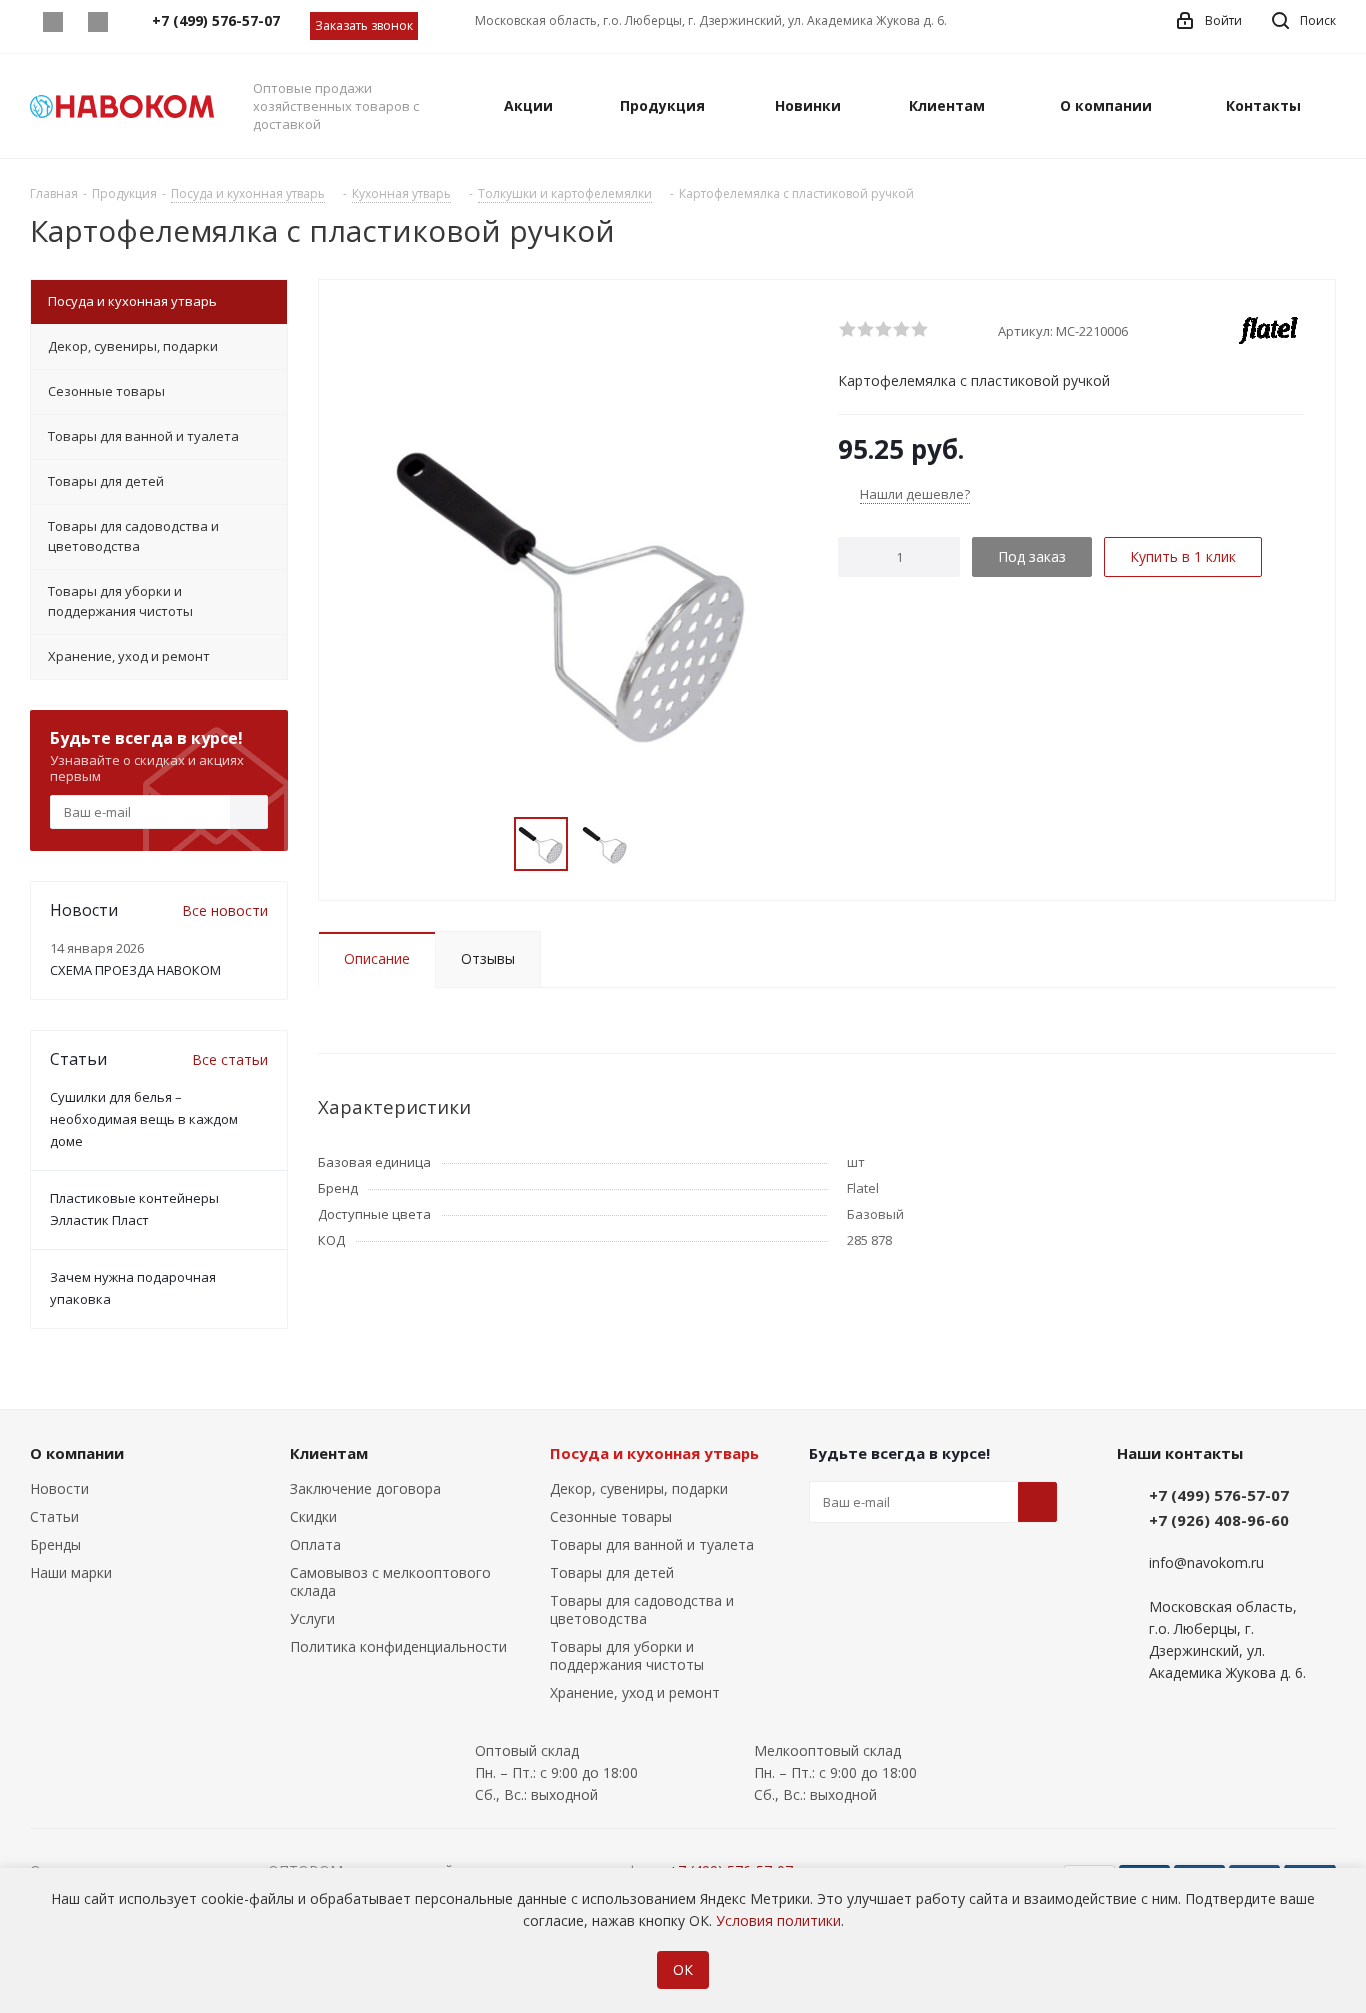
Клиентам (329, 1453)
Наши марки (71, 1572)
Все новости (225, 910)
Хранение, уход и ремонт (635, 1692)
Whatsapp (52, 22)
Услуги (312, 1618)
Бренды (55, 1544)
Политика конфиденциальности (398, 1646)
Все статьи (230, 1059)
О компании (77, 1453)
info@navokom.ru (1206, 1562)
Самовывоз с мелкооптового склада (390, 1581)
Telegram (97, 22)
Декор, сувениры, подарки (639, 1488)
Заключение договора (365, 1488)
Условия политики (778, 1920)
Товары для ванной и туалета (652, 1544)
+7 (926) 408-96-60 (1219, 1520)
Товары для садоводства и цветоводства (642, 1609)
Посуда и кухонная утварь (654, 1453)
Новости (59, 1488)
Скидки (313, 1516)
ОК (683, 1969)
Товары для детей (612, 1572)
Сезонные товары (611, 1516)
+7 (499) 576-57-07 (1219, 1495)
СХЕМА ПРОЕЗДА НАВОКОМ (135, 970)
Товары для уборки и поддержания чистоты (627, 1655)
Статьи (54, 1516)
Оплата (315, 1544)
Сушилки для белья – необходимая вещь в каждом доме (144, 1119)
